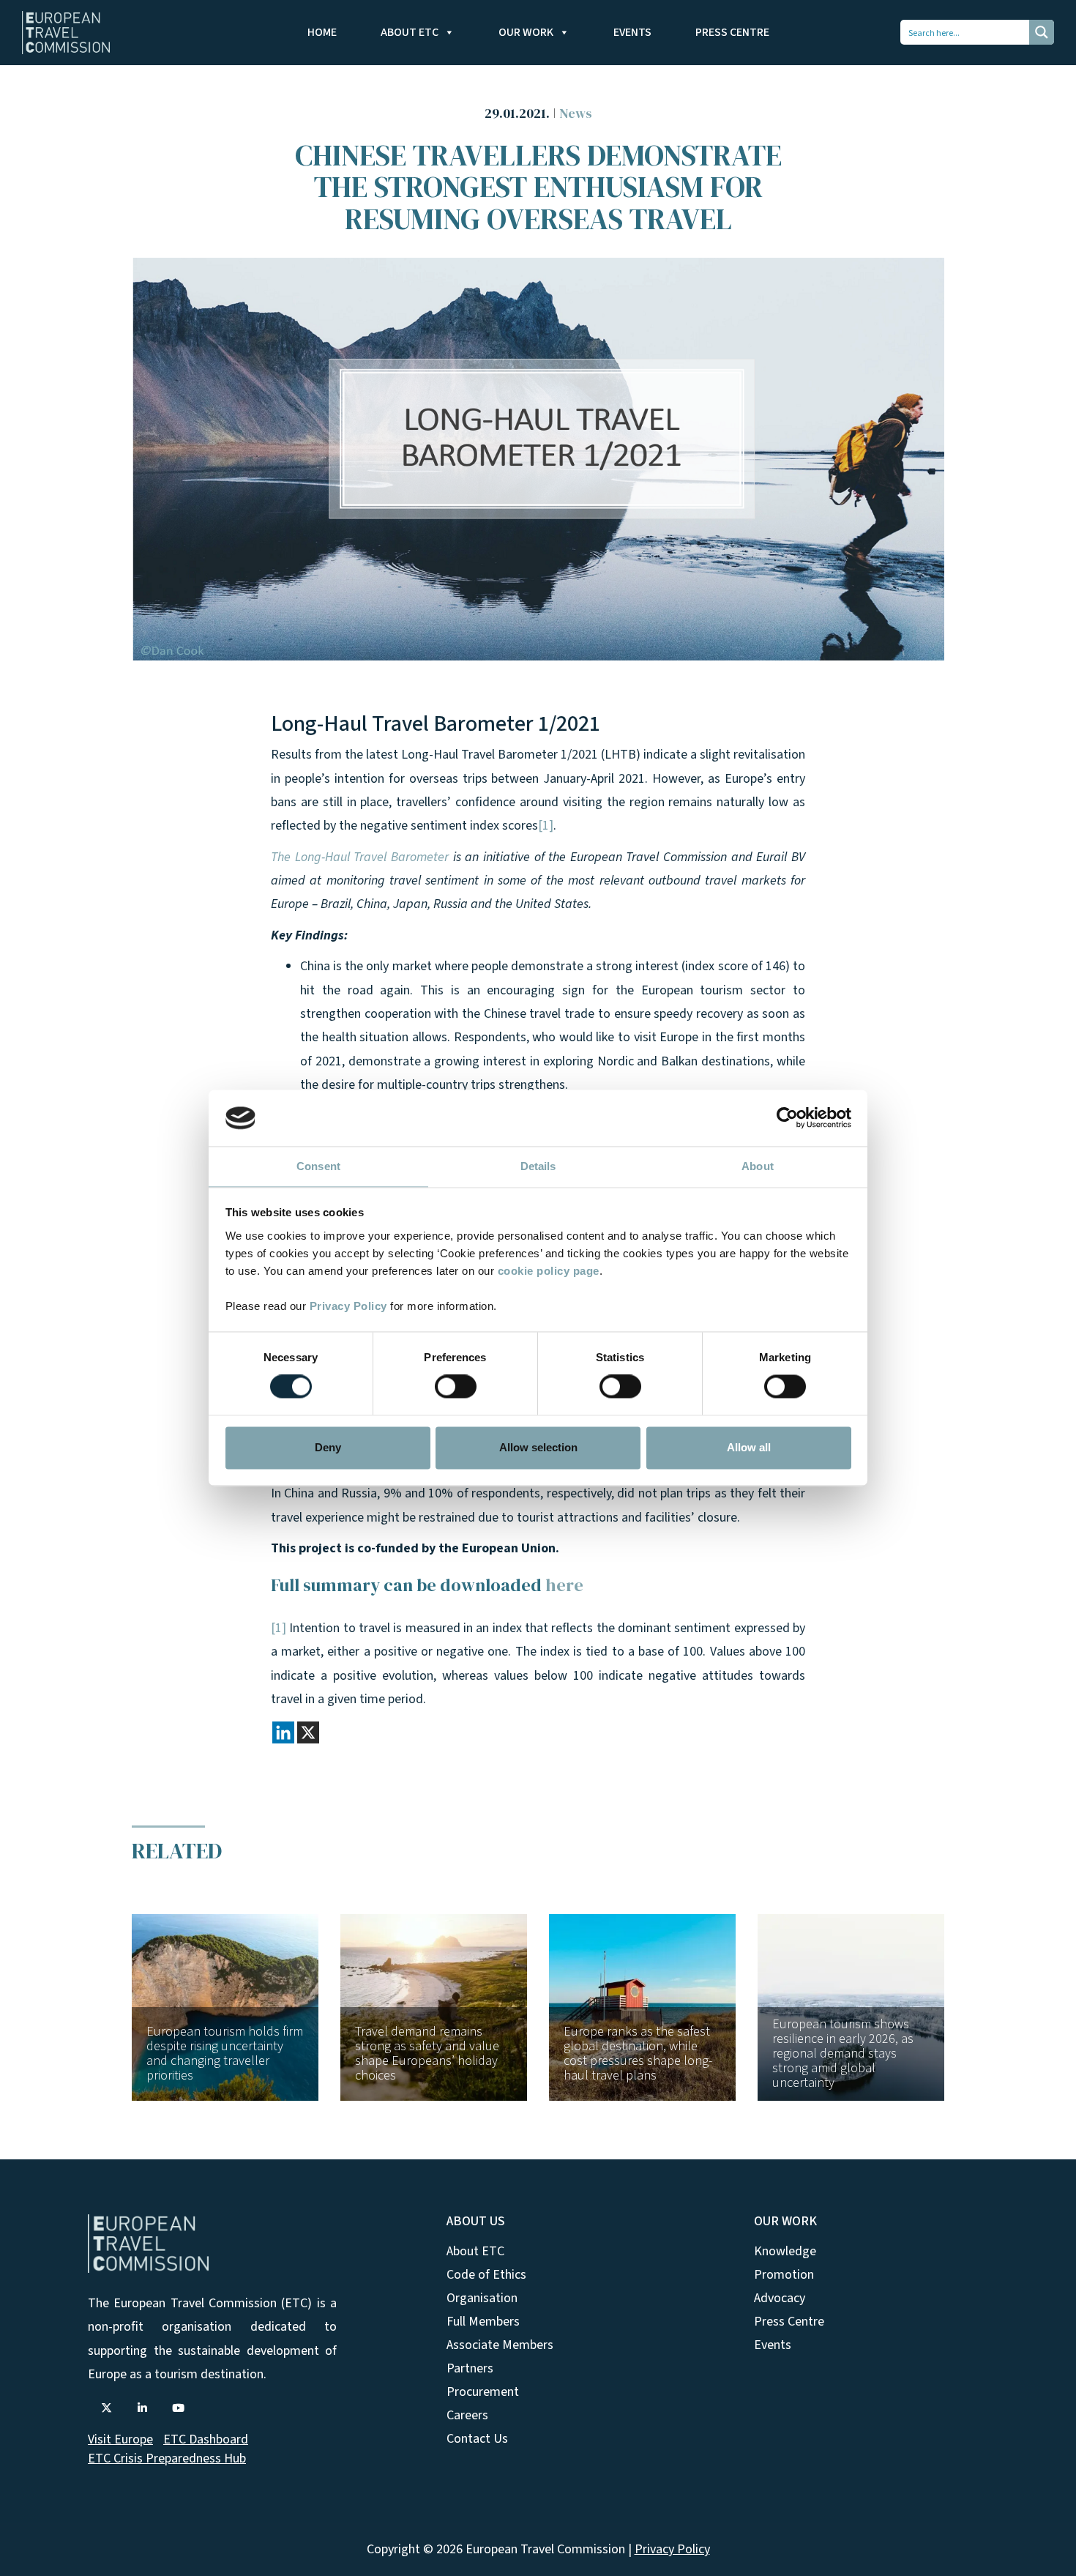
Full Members (483, 2322)
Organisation (482, 2298)
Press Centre (732, 32)
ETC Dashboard (206, 2439)
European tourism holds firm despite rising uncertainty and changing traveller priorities (225, 2054)
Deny (328, 1447)
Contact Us (477, 2439)
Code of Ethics (486, 2275)
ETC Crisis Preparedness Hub (167, 2458)
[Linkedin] (283, 1732)
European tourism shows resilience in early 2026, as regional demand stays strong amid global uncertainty (843, 2054)
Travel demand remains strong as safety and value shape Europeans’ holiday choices (427, 2054)
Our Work (526, 32)
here (564, 1585)
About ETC (410, 32)
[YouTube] (178, 2408)
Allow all (749, 1447)
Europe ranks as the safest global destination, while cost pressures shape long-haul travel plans (638, 2054)
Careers (467, 2415)
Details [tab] (538, 1166)
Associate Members (500, 2345)
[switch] (456, 1387)
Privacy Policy (348, 1306)
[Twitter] (106, 2408)
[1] (546, 826)
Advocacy (780, 2298)
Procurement (483, 2392)
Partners (470, 2368)
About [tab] (758, 1166)
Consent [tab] (318, 1166)
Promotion (784, 2275)
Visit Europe (120, 2439)
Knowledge (785, 2251)
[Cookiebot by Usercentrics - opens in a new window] (787, 1118)
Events (632, 32)
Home (322, 32)
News (576, 113)
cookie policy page (549, 1271)
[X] (308, 1732)
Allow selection (538, 1447)
